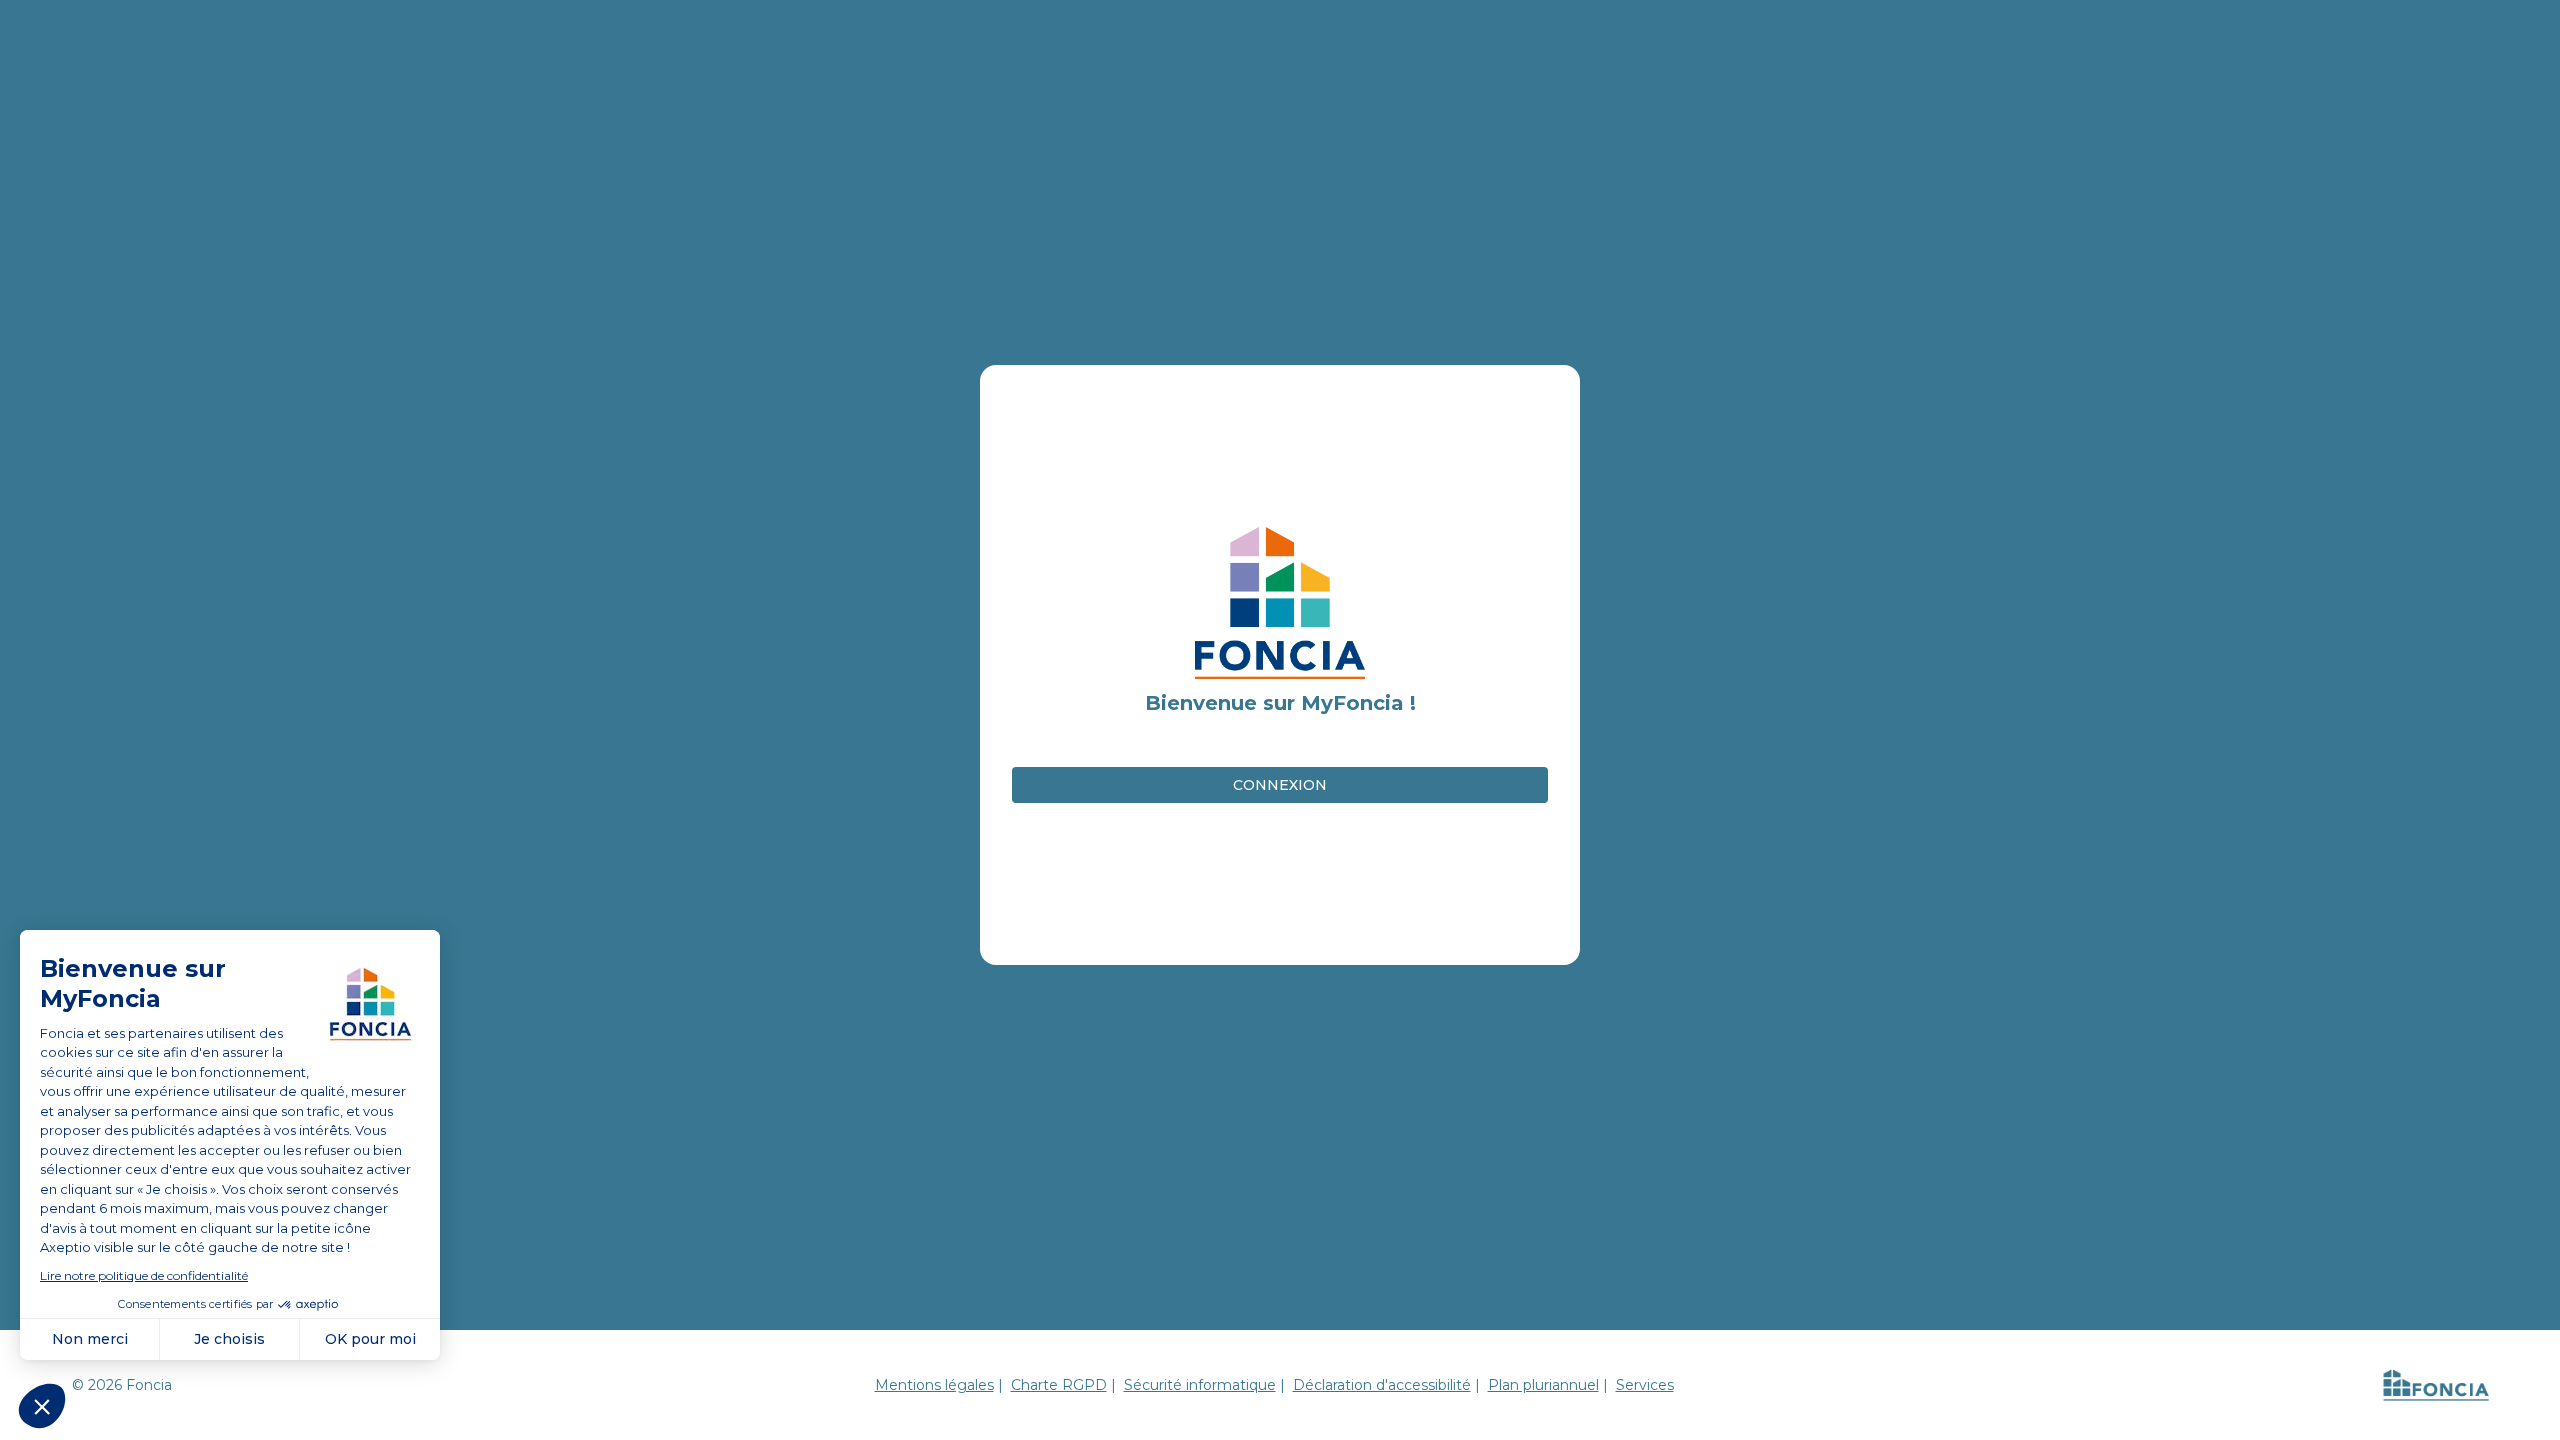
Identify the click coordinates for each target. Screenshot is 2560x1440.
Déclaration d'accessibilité (1382, 1385)
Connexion (1280, 785)
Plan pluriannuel (1543, 1385)
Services (1645, 1385)
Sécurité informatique (1200, 1385)
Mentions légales (934, 1385)
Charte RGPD (1059, 1385)
